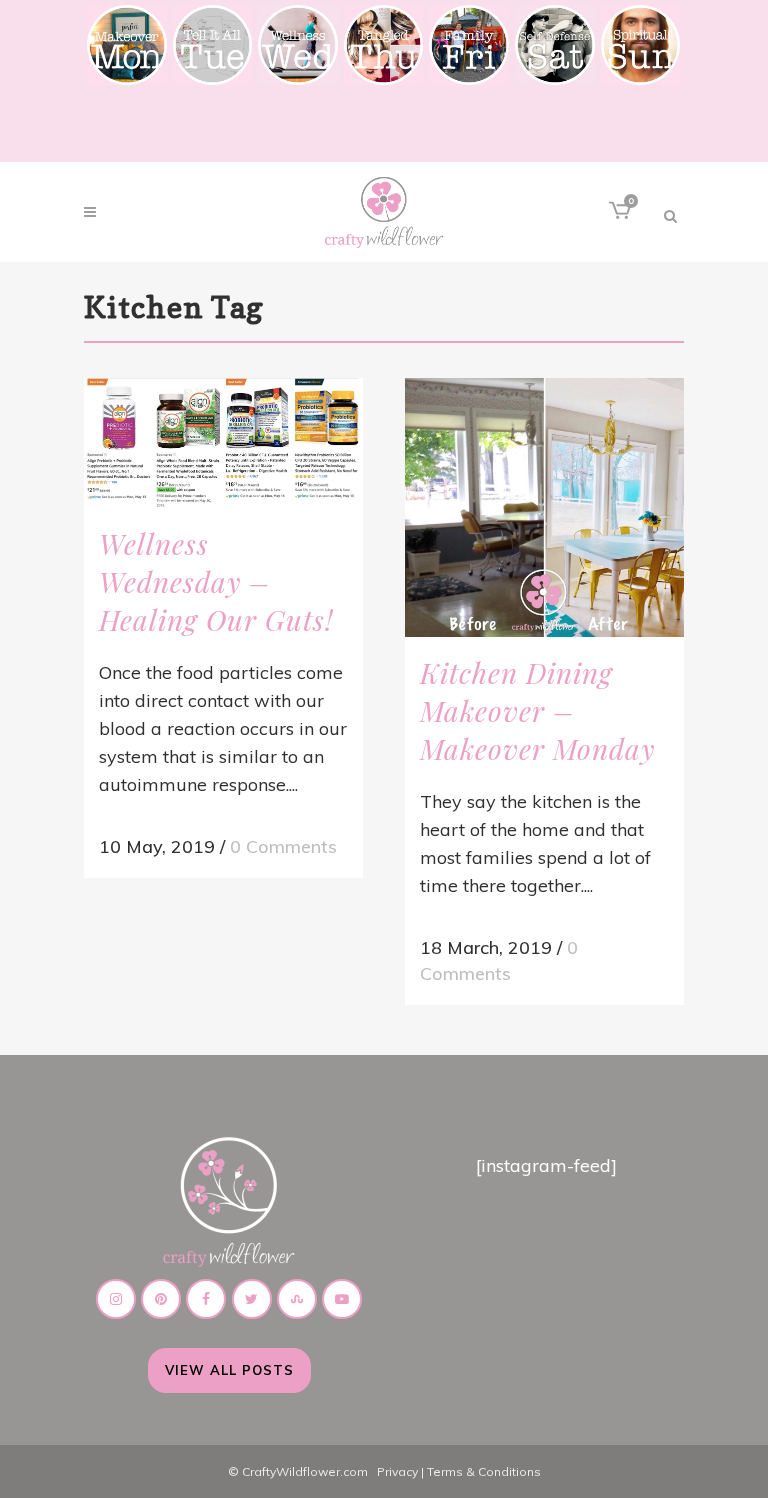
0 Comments (283, 846)
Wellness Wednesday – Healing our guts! (216, 581)
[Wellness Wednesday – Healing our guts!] (223, 443)
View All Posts (229, 1370)
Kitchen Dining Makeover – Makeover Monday (537, 710)
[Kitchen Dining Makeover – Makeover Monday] (544, 507)
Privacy (397, 1471)
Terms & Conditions (484, 1471)
